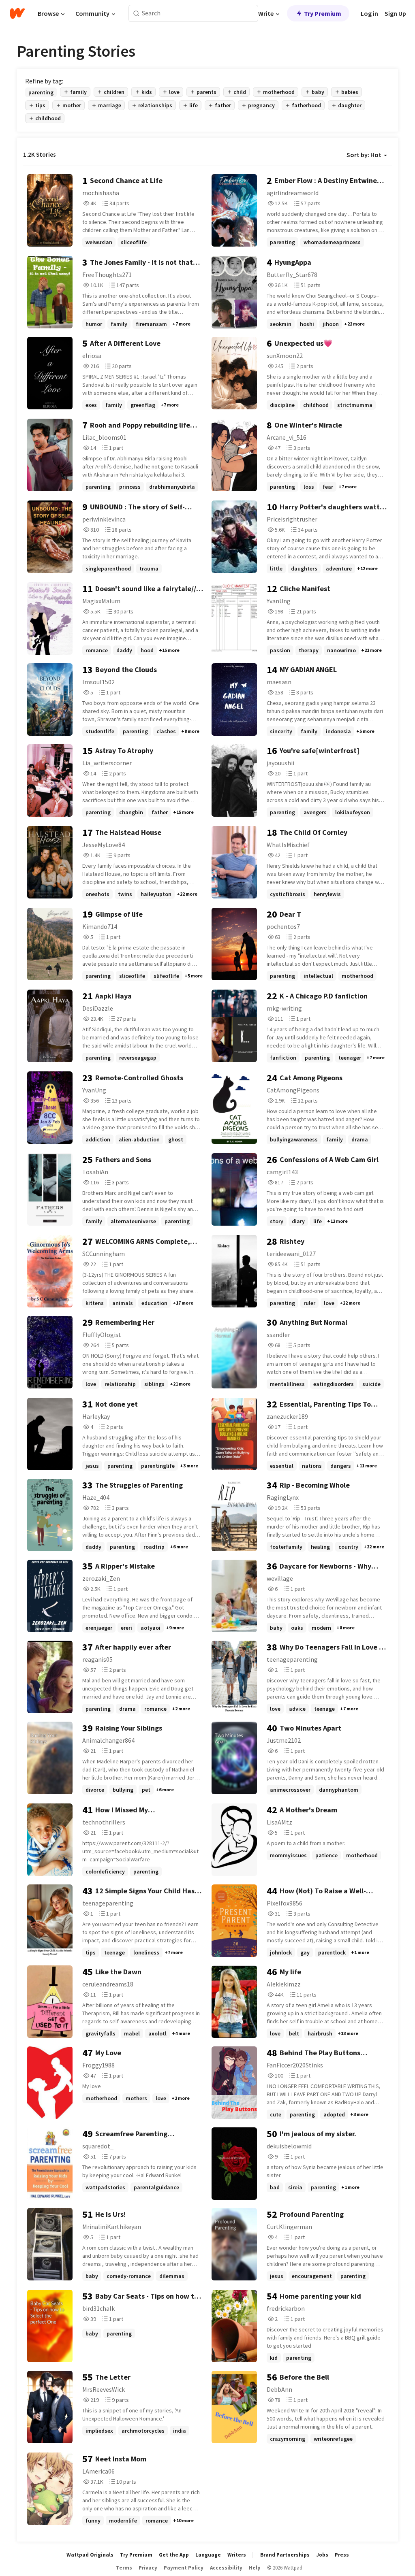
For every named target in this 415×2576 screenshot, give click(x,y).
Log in (369, 13)
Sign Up (395, 13)
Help (255, 2568)
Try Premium (323, 13)
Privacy (148, 2568)
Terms (124, 2568)
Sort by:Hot (364, 155)
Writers (237, 2555)
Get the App (174, 2555)
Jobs (322, 2555)
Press (342, 2555)
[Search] (136, 14)
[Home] (17, 13)
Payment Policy (184, 2568)
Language (208, 2555)
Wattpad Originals (90, 2555)
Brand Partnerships (285, 2555)
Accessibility (226, 2568)
